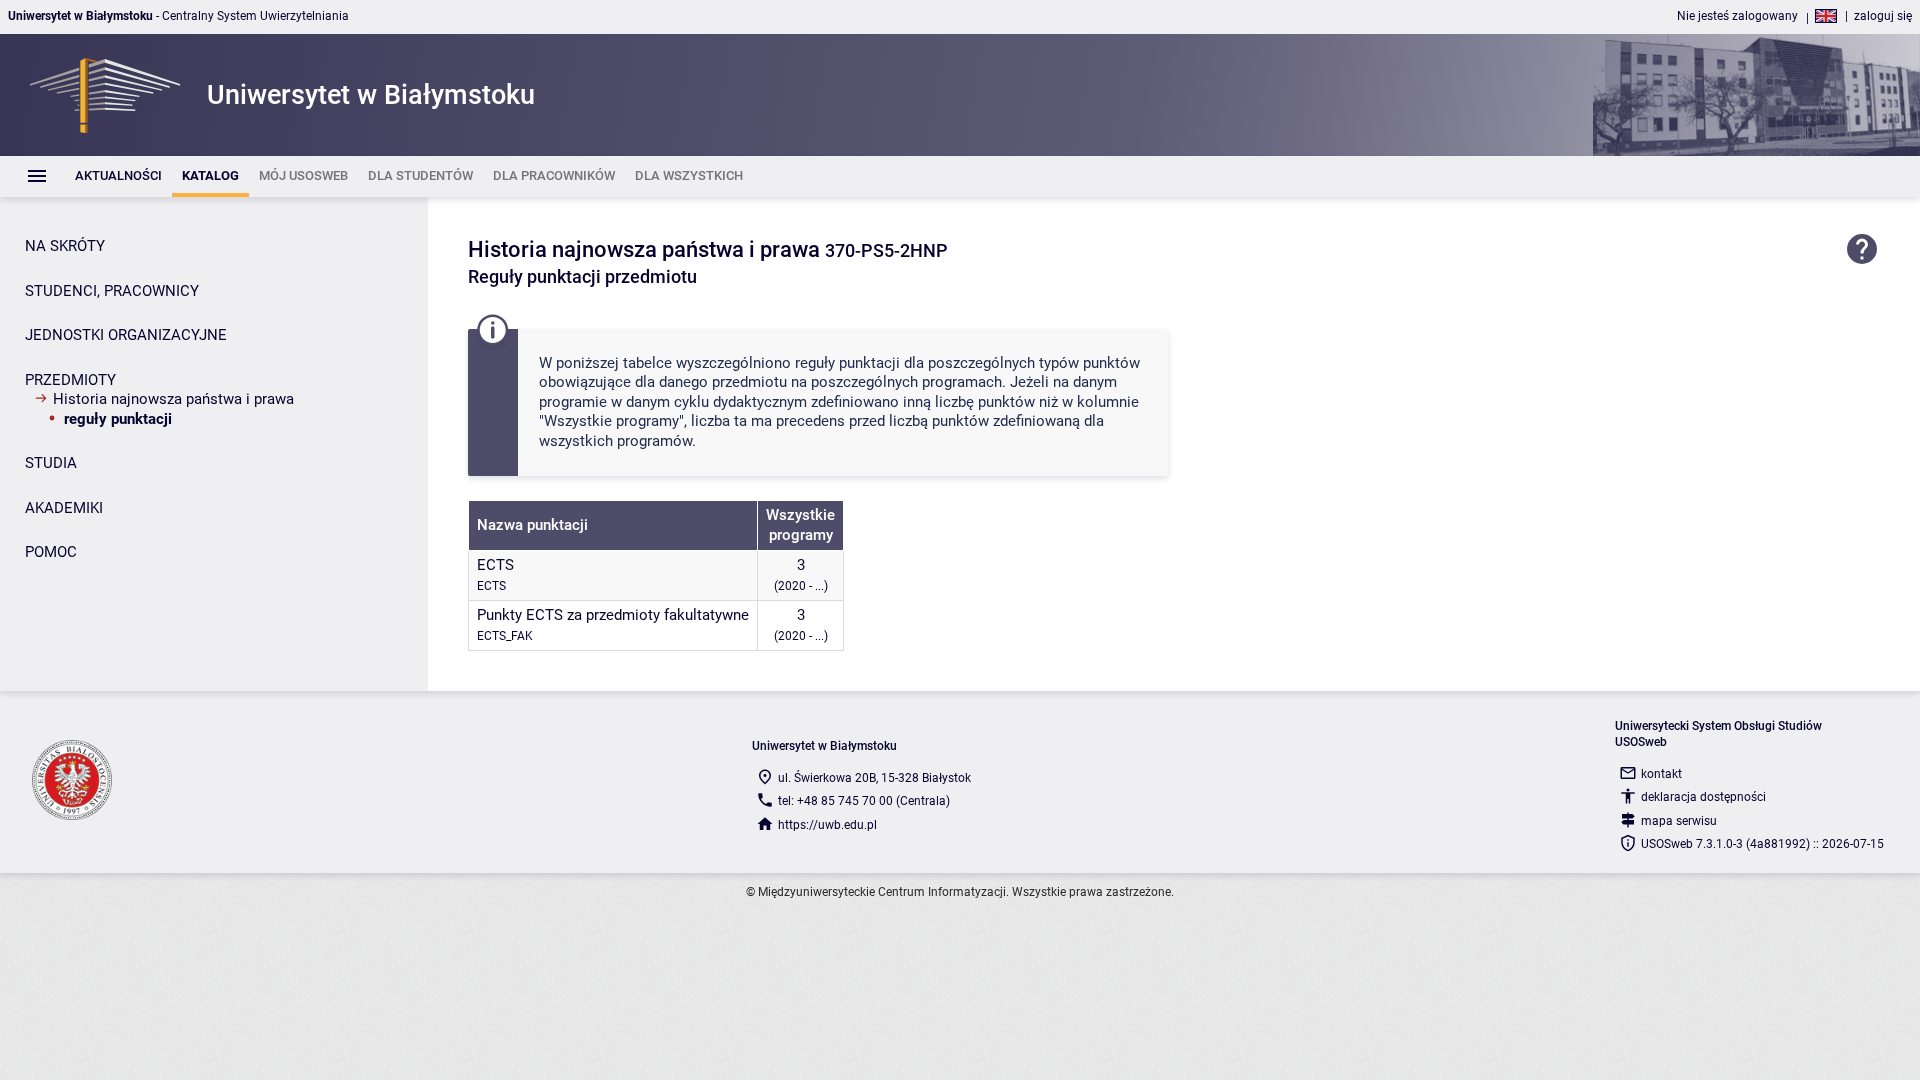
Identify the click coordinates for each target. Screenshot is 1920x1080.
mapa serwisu (1679, 821)
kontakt (1661, 774)
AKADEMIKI (64, 508)
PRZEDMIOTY (70, 380)
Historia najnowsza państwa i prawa (173, 399)
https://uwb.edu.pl (827, 825)
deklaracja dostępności (1703, 797)
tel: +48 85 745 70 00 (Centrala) (864, 801)
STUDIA (51, 463)
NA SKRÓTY (65, 246)
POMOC (51, 552)
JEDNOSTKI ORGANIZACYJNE (126, 335)
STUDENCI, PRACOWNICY (112, 291)
